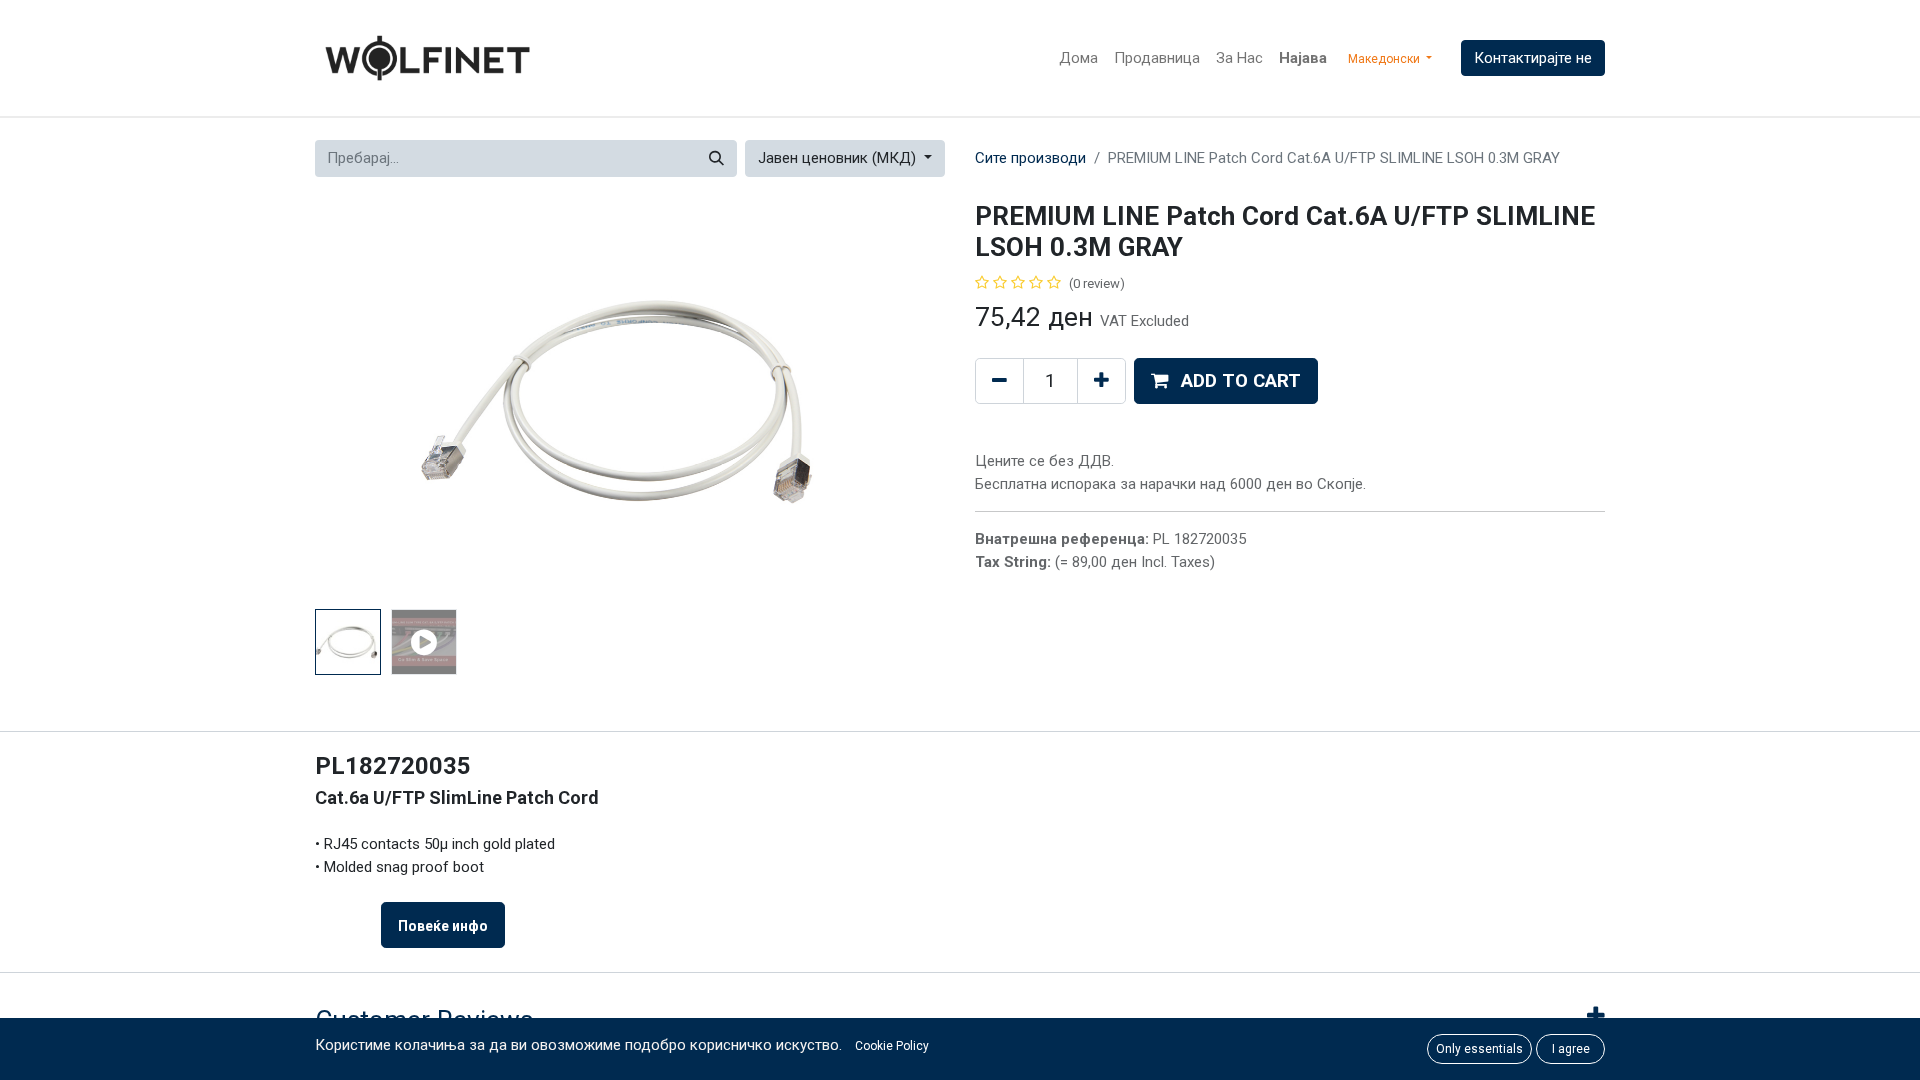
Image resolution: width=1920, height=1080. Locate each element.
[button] (362, 401)
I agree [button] (1571, 1049)
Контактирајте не (1533, 58)
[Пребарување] (716, 158)
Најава (1303, 58)
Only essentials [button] (1479, 1049)
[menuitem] (1078, 58)
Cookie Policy (892, 1046)
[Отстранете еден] (999, 381)
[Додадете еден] (1101, 381)
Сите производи (1030, 158)
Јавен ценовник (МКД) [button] (839, 158)
